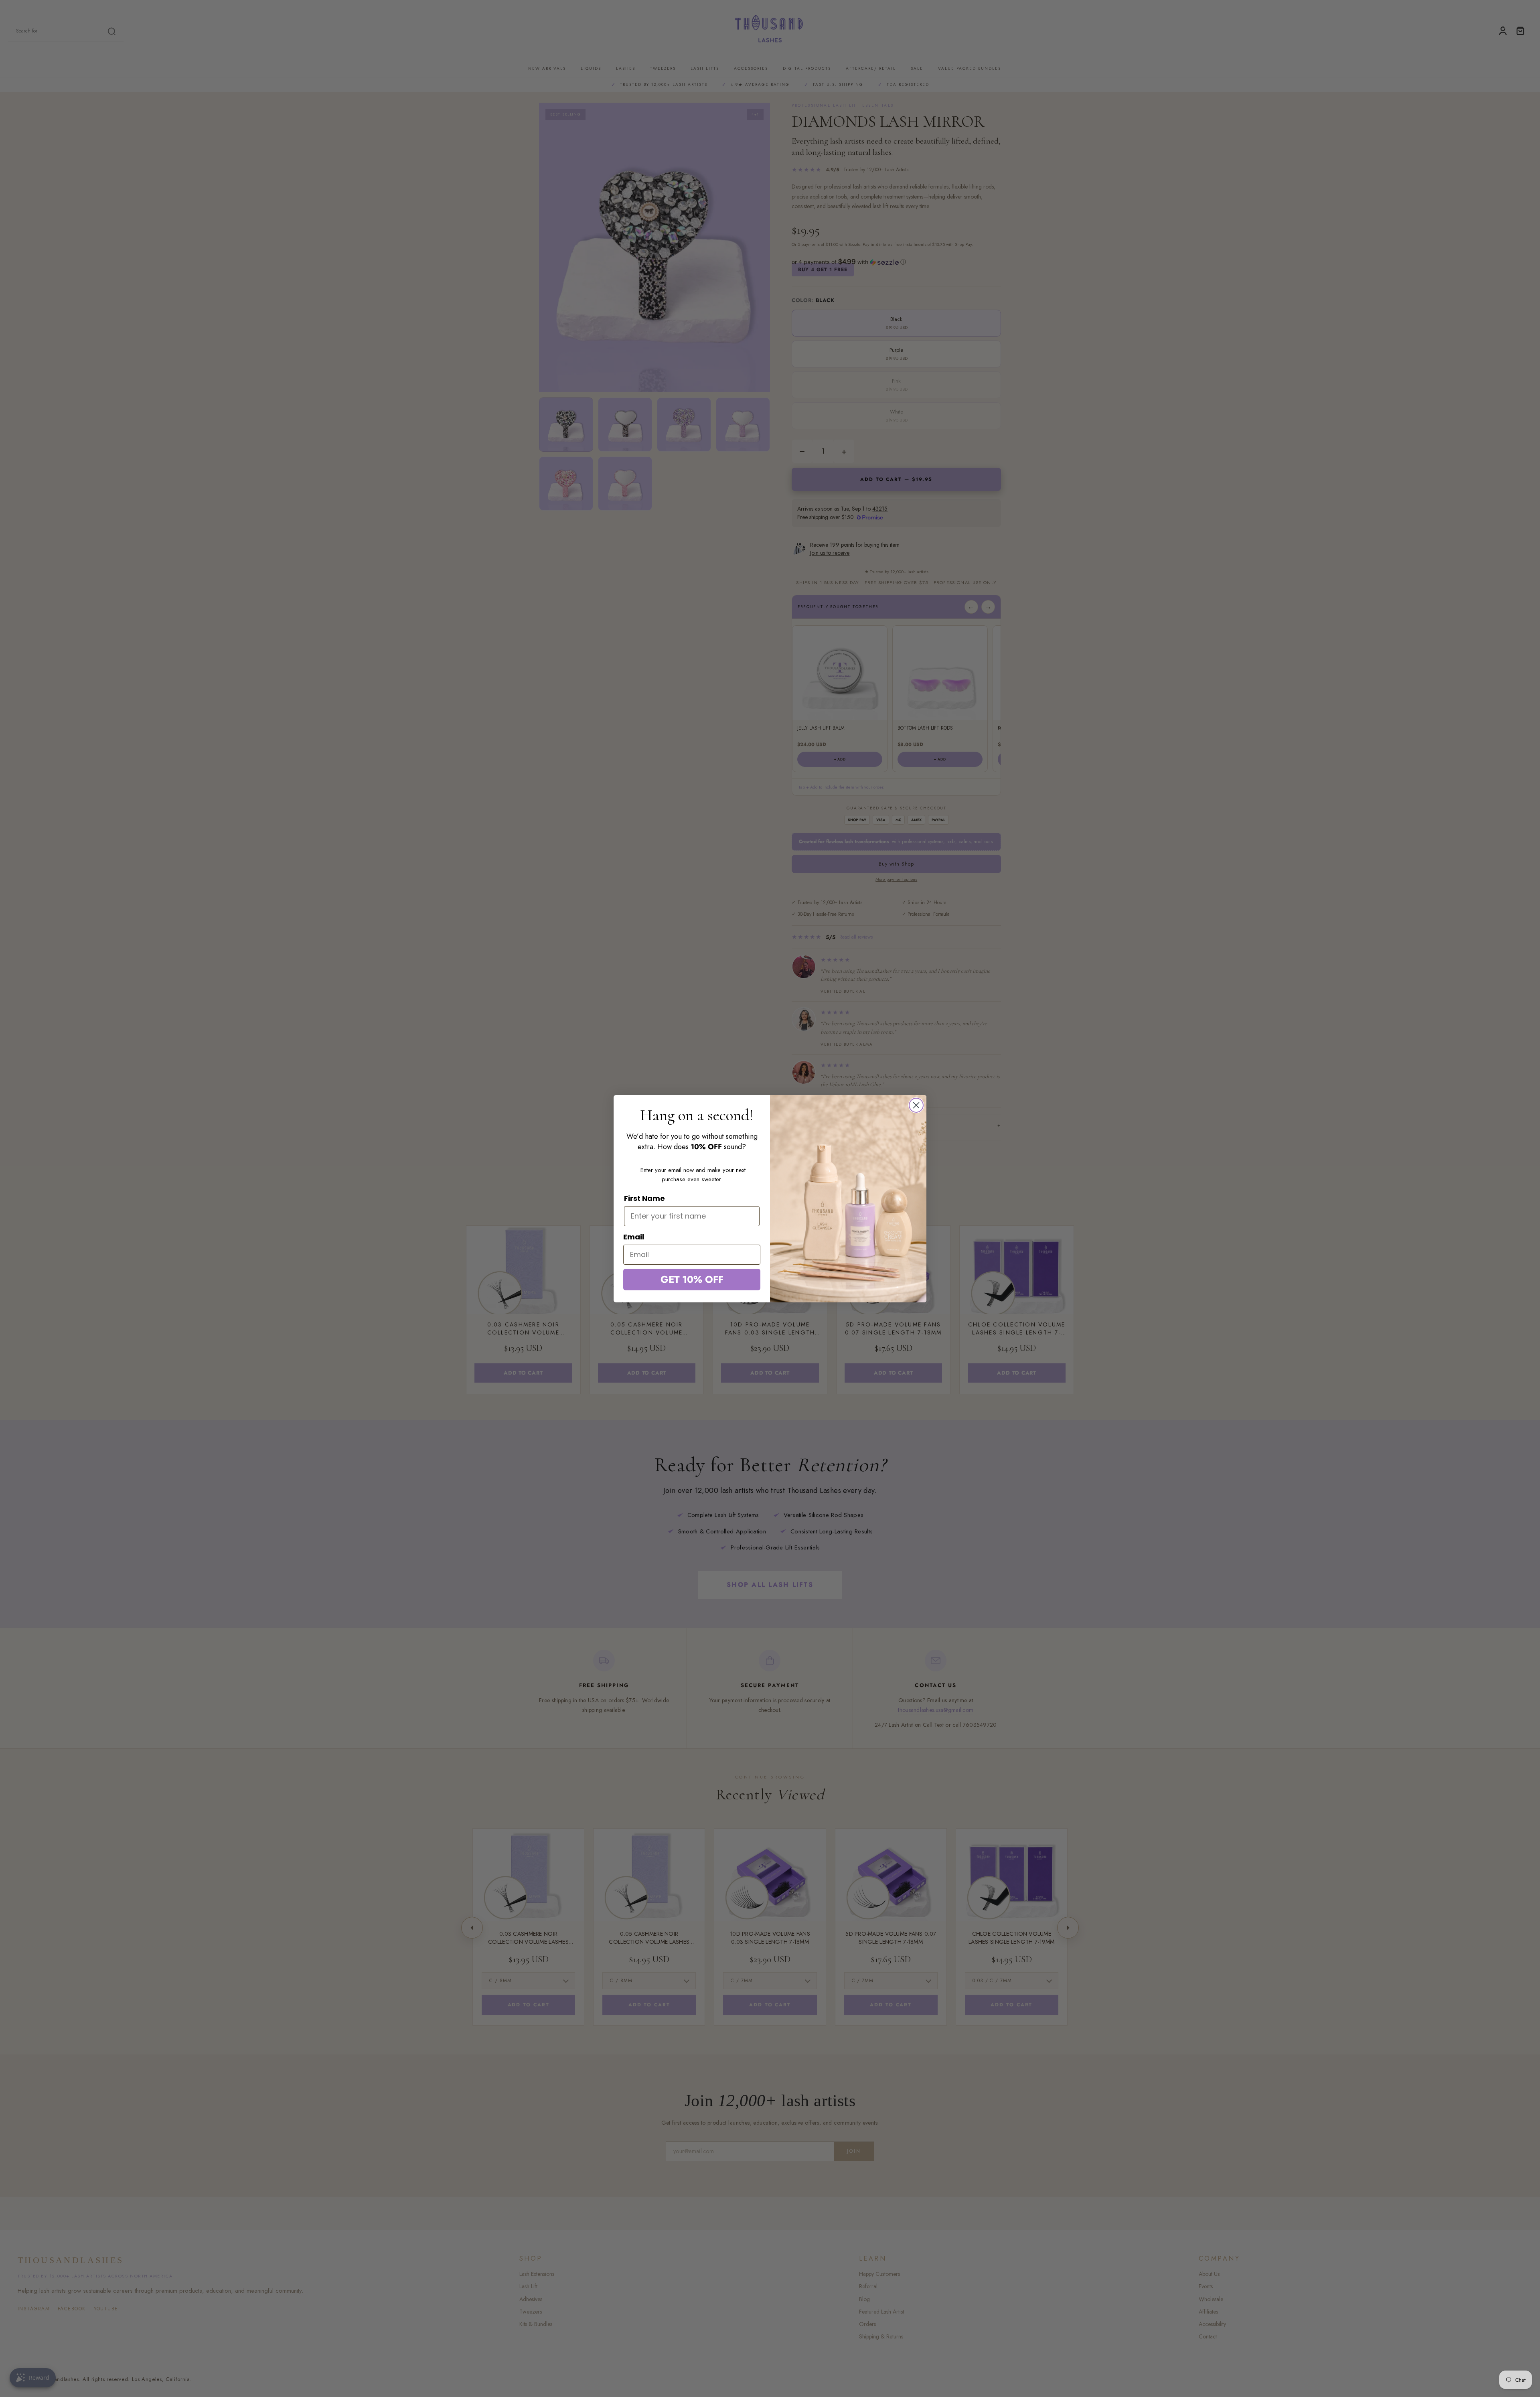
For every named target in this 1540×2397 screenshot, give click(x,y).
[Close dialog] (916, 1105)
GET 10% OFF (692, 1279)
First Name (644, 1198)
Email (634, 1237)
